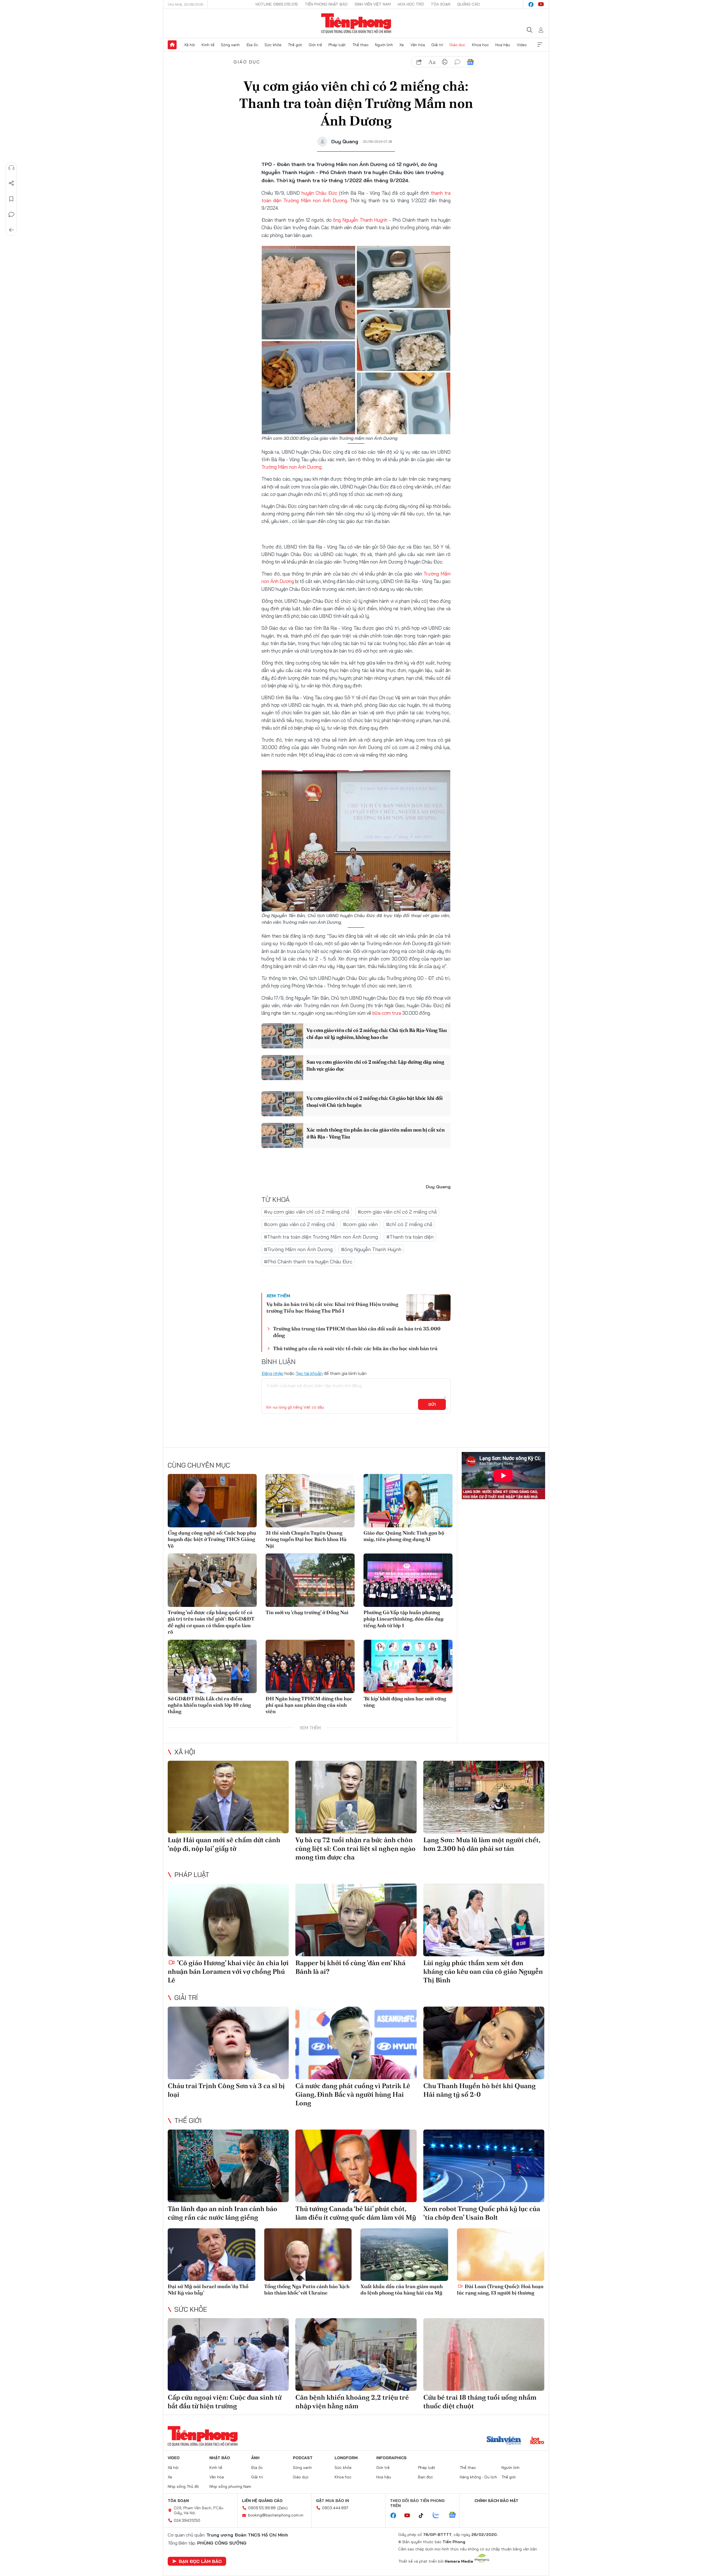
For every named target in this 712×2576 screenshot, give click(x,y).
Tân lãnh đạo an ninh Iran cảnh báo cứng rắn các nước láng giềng (222, 2213)
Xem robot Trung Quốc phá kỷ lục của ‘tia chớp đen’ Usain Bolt (482, 2213)
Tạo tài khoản (309, 1373)
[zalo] (439, 2515)
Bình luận (11, 214)
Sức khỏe (273, 45)
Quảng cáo (469, 4)
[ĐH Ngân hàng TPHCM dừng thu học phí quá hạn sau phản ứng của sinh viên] (310, 1666)
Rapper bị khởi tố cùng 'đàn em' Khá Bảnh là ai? (350, 1967)
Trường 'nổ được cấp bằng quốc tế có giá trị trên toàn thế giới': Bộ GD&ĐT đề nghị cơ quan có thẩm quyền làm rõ (211, 1622)
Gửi (432, 1404)
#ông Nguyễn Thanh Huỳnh (371, 1249)
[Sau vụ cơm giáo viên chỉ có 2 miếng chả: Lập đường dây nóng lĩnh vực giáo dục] (282, 1068)
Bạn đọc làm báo (200, 2561)
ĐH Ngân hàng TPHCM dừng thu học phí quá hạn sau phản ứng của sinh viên (309, 1705)
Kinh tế (208, 45)
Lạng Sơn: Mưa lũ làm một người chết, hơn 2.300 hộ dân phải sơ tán (482, 1844)
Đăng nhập (272, 1373)
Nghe (11, 168)
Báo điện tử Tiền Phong (356, 23)
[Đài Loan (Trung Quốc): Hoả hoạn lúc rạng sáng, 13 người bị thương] (501, 2255)
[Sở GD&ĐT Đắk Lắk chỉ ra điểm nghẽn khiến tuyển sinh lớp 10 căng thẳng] (212, 1666)
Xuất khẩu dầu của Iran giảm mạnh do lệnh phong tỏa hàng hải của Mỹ (402, 2289)
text (432, 62)
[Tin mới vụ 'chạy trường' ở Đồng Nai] (310, 1580)
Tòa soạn (441, 4)
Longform (346, 2458)
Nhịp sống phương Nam (230, 2486)
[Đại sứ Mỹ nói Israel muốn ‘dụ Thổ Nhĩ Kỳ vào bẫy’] (212, 2255)
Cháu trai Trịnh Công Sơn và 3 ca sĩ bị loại (226, 2090)
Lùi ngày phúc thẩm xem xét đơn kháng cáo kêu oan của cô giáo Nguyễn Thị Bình (483, 1971)
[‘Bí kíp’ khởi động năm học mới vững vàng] (408, 1666)
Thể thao (360, 45)
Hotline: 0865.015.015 (277, 4)
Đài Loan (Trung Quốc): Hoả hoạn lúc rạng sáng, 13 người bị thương (500, 2289)
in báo (445, 62)
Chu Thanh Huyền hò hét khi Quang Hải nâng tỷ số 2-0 (479, 2090)
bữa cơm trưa (387, 1013)
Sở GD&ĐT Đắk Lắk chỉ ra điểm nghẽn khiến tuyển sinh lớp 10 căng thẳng (209, 1705)
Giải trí (437, 45)
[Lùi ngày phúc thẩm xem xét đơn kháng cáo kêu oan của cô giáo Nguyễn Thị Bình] (484, 1920)
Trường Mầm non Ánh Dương (291, 467)
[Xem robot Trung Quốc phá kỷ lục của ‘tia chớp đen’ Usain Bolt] (484, 2166)
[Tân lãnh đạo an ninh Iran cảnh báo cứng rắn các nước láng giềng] (228, 2166)
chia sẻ (419, 62)
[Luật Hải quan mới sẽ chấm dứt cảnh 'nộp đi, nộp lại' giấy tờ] (228, 1797)
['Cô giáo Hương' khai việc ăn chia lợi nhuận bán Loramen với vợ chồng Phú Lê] (228, 1920)
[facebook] (531, 4)
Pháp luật (337, 45)
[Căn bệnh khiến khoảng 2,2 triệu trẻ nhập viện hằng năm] (356, 2354)
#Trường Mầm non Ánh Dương (298, 1249)
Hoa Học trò (411, 4)
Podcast (303, 2458)
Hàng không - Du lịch (478, 2477)
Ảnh (255, 2458)
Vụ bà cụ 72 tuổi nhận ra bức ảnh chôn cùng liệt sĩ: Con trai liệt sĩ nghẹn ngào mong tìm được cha (355, 1848)
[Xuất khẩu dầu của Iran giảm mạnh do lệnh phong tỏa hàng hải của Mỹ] (404, 2255)
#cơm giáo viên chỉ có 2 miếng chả (397, 1212)
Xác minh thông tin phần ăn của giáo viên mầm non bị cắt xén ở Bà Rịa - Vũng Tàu (375, 1133)
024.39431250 (187, 2520)
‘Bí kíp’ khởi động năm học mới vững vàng (405, 1702)
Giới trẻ (315, 45)
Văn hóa (418, 45)
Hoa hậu (503, 45)
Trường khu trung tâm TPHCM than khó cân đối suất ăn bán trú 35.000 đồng (357, 1332)
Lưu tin (11, 199)
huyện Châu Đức (319, 193)
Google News (470, 62)
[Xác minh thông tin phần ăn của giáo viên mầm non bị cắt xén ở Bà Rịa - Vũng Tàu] (282, 1135)
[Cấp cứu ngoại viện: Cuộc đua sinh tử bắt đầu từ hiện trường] (228, 2354)
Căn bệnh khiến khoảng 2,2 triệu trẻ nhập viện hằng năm (352, 2402)
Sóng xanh (230, 45)
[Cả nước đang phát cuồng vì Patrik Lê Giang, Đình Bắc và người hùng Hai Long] (356, 2043)
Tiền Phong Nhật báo (326, 4)
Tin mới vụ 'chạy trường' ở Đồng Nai (307, 1612)
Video (522, 45)
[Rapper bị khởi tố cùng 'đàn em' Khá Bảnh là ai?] (356, 1920)
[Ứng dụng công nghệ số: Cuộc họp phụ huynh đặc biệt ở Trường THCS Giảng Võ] (212, 1501)
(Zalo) (282, 2508)
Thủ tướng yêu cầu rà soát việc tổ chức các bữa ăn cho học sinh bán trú (355, 1348)
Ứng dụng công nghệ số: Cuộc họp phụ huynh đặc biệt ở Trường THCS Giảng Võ (212, 1539)
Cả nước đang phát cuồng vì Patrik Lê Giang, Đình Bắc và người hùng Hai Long (353, 2094)
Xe (402, 45)
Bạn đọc (426, 2477)
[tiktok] (424, 2516)
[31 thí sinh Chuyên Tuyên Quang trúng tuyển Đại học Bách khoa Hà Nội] (310, 1501)
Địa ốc (252, 45)
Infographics (391, 2458)
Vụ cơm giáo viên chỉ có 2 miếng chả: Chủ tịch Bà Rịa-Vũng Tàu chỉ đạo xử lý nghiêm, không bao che (377, 1034)
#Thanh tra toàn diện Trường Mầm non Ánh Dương (321, 1237)
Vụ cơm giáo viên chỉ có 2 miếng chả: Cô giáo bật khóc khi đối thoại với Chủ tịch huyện (375, 1101)
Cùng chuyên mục (199, 1465)
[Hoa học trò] (537, 2441)
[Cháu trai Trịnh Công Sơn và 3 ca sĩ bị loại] (228, 2043)
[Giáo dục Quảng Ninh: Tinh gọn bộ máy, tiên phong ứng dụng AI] (408, 1501)
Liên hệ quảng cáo (262, 2501)
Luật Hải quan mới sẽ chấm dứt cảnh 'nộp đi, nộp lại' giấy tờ (224, 1844)
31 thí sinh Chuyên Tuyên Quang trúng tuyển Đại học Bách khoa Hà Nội (306, 1539)
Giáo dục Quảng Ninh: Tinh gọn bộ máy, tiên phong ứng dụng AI (404, 1536)
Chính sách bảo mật (496, 2501)
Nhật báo (220, 2458)
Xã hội (190, 45)
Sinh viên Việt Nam (373, 4)
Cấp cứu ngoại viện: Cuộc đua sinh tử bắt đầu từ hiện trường (225, 2402)
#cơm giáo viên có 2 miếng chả (299, 1224)
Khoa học (480, 45)
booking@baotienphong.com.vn (276, 2515)
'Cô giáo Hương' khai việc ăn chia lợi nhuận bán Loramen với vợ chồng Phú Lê (228, 1971)
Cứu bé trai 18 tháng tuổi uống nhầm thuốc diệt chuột (480, 2402)
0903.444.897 (335, 2508)
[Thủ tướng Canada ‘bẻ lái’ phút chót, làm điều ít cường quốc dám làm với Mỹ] (356, 2166)
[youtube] (541, 4)
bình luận (458, 62)
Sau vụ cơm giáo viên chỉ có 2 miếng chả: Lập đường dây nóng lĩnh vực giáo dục (375, 1065)
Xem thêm (540, 45)
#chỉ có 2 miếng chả (409, 1224)
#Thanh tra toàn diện (410, 1237)
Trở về (11, 230)
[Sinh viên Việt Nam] (504, 2441)
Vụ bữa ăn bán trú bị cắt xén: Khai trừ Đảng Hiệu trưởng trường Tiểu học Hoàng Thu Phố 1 (332, 1307)
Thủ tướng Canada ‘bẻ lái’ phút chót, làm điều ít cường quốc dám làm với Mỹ (356, 2213)
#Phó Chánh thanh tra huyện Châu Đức (308, 1262)
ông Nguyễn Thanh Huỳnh (360, 220)
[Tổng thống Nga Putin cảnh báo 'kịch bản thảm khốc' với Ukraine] (308, 2255)
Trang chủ (172, 45)
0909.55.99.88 (262, 2508)
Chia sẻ (11, 183)
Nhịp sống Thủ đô (183, 2486)
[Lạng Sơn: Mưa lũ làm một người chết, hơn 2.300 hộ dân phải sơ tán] (484, 1797)
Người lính (384, 45)
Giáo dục (457, 45)
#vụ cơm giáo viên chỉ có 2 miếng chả (307, 1212)
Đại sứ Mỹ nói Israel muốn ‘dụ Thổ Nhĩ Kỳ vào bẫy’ (208, 2289)
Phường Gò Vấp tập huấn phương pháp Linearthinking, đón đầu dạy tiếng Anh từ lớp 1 (404, 1619)
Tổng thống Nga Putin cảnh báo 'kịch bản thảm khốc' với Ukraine (307, 2289)
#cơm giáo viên (360, 1224)
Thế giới (295, 45)
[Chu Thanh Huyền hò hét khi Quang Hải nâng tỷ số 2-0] (484, 2043)
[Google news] (455, 2515)
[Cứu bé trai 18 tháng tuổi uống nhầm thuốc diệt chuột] (484, 2354)
